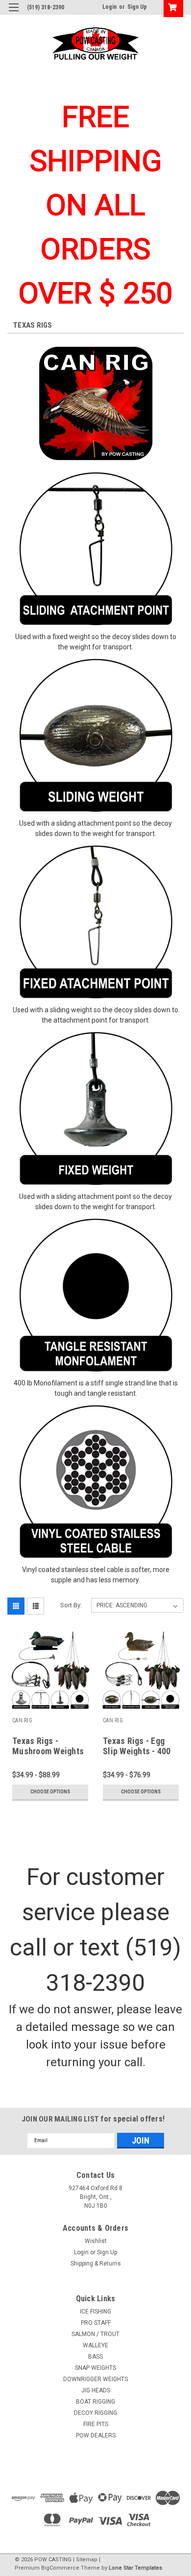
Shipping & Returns (96, 2264)
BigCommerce (60, 2568)
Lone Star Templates (135, 2568)
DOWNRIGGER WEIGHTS (95, 2379)
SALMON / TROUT (95, 2334)
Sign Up (137, 7)
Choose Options (50, 1792)
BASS (95, 2357)
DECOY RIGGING (95, 2413)
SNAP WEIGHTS (95, 2368)
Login (109, 7)
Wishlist (96, 2241)
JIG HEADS (96, 2390)
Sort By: (71, 1605)
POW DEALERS (96, 2435)
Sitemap (87, 2560)
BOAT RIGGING (95, 2402)
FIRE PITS (96, 2424)
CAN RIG (22, 1720)
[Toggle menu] (13, 13)
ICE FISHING (95, 2312)
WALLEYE (95, 2345)
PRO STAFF (96, 2323)
